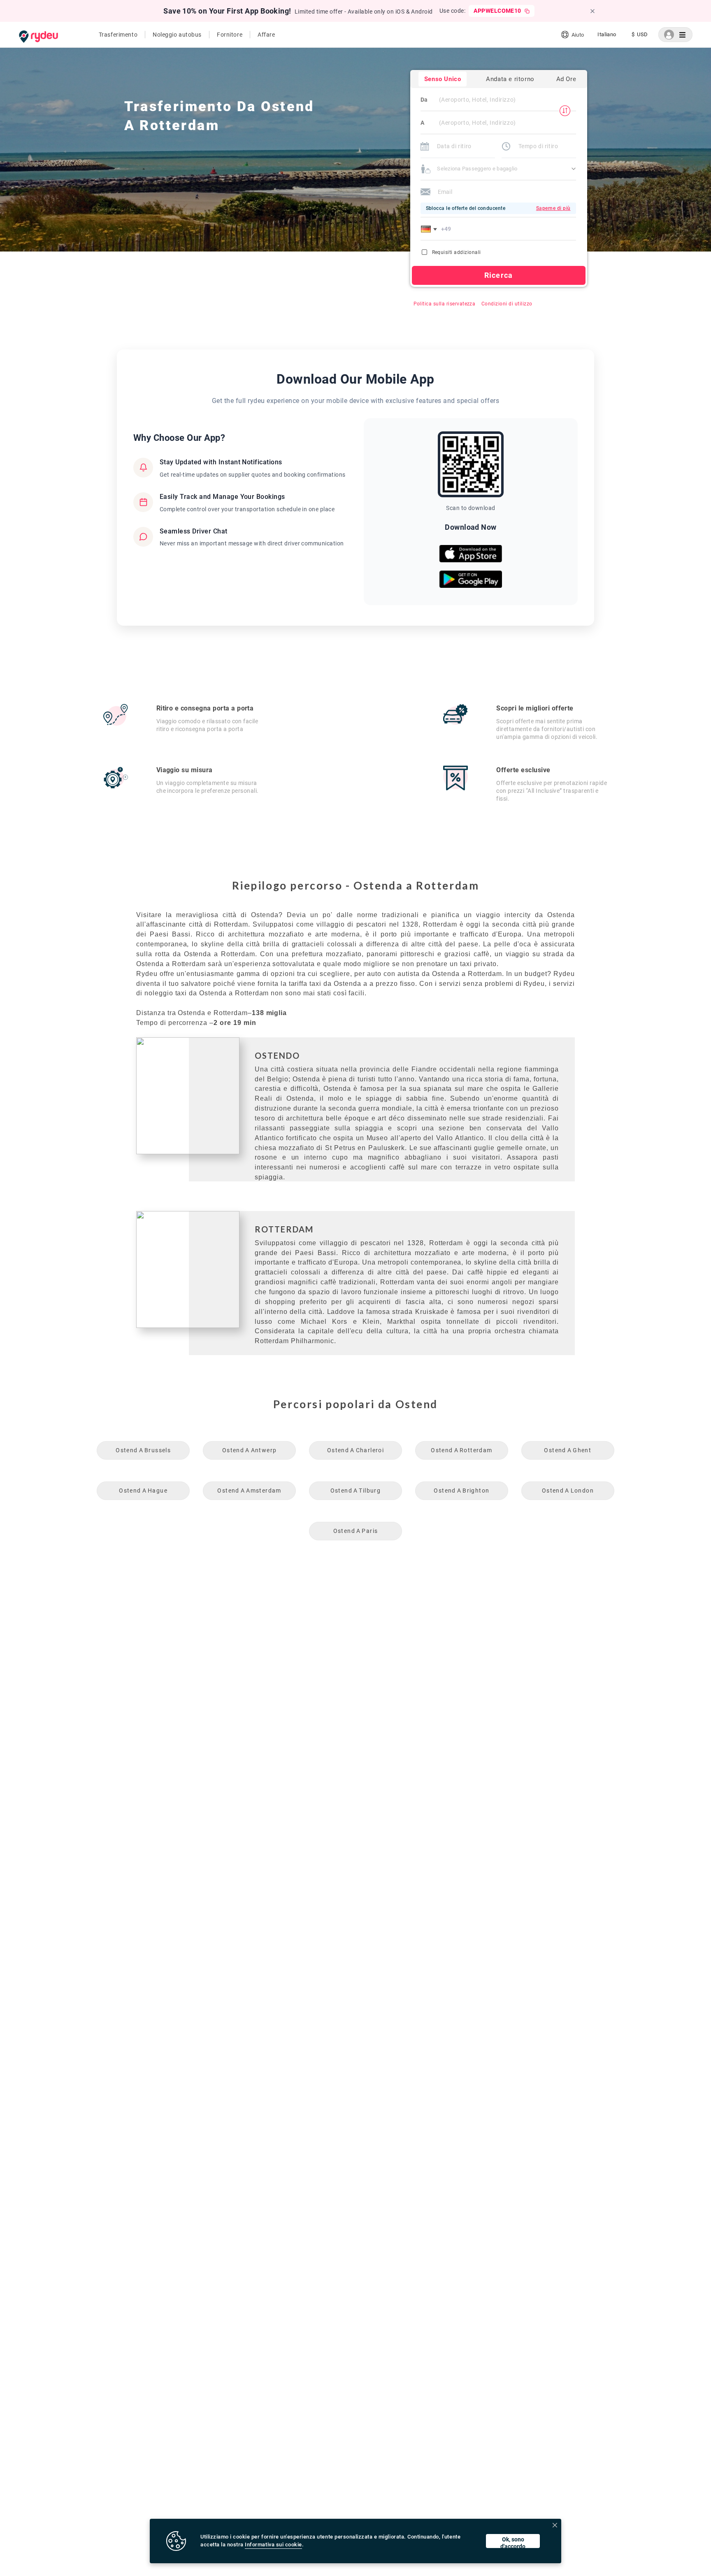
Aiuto (578, 35)
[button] (430, 229)
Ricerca (498, 275)
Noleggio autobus (177, 35)
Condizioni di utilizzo (507, 304)
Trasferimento (118, 35)
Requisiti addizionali (457, 252)
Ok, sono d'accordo (513, 2542)
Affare (266, 35)
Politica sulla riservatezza (445, 304)
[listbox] (607, 35)
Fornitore (230, 35)
